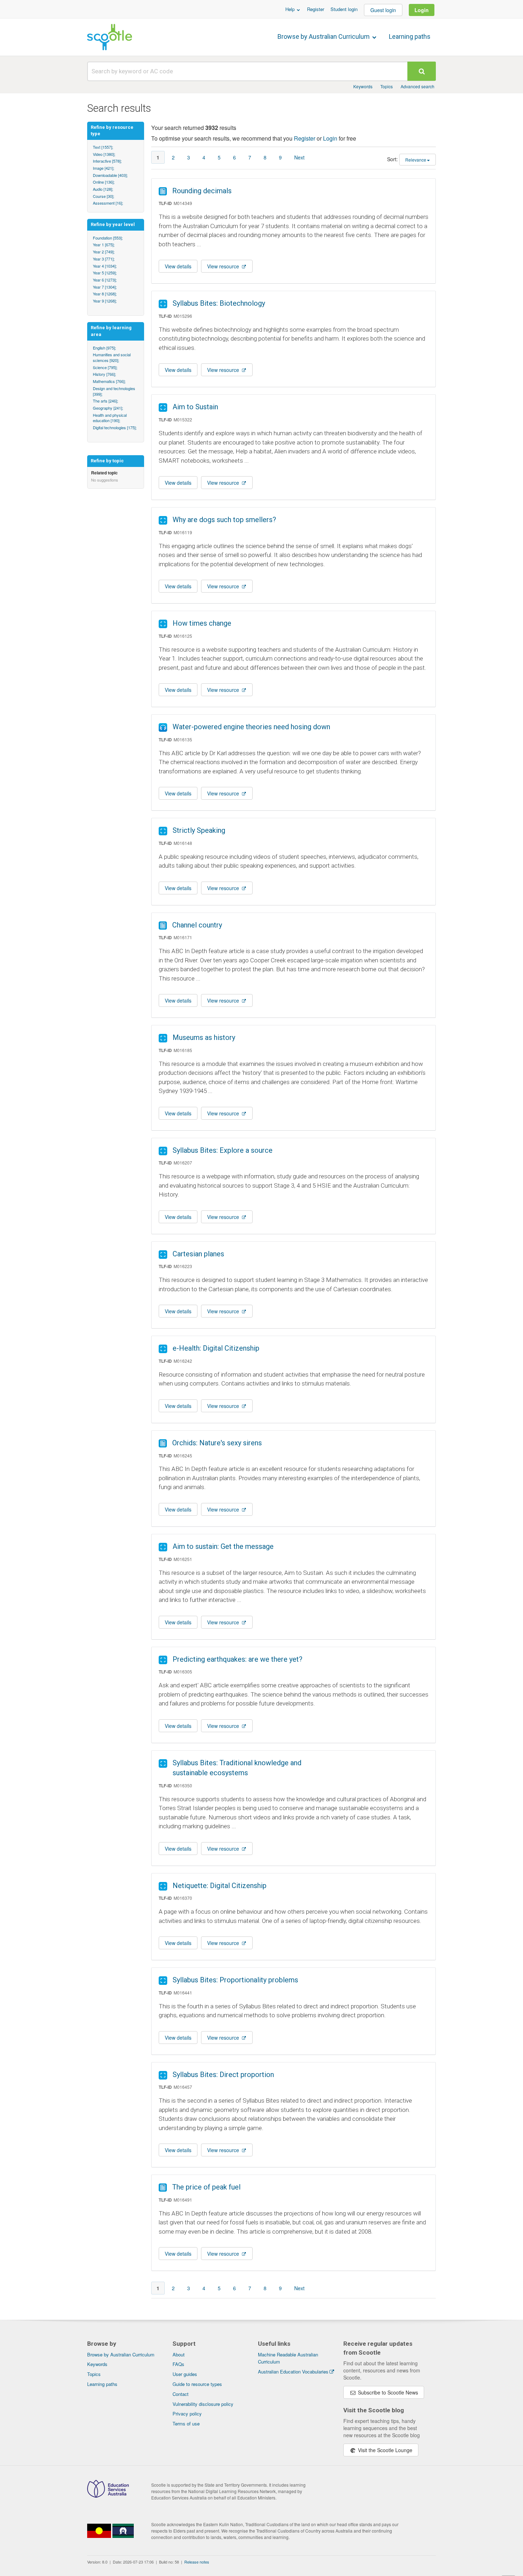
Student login (344, 9)
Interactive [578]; (107, 161)
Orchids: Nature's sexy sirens (217, 1443)
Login (422, 10)
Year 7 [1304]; (105, 287)
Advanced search (418, 86)
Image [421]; (104, 168)
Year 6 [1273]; (105, 280)
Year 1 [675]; (104, 245)
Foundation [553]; (108, 238)
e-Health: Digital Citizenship (216, 1348)
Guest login (383, 10)
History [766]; (104, 374)
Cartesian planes (198, 1254)
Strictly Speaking (199, 830)
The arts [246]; (105, 401)
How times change (202, 623)
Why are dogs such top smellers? (224, 520)
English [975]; (104, 348)
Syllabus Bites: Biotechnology (219, 303)
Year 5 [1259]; (105, 273)
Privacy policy (187, 2414)
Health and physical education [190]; (110, 418)
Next (299, 157)
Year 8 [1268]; (105, 294)
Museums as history (204, 1037)
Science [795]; (105, 367)
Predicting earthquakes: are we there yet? (237, 1659)
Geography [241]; (108, 408)
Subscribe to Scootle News (387, 2392)
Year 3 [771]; (104, 259)
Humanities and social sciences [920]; (112, 357)
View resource (224, 266)
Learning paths (410, 36)
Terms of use (186, 2423)
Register (316, 9)
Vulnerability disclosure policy (203, 2404)
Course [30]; (104, 196)
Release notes (197, 2562)
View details (178, 266)
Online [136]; (104, 182)
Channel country (197, 925)
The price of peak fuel (206, 2187)
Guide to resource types (197, 2384)
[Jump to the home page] (110, 37)
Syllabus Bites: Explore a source (223, 1150)
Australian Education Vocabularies (293, 2372)
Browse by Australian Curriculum (324, 36)
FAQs (178, 2364)
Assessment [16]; (108, 203)
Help (291, 9)
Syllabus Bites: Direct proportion (223, 2075)
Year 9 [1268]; (105, 301)
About (179, 2354)
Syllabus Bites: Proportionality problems (235, 1980)
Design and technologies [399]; (114, 391)
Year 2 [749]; (104, 252)
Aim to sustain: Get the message (223, 1546)
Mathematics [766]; (109, 381)
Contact (181, 2394)
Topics (387, 86)
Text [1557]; (103, 147)
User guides (185, 2374)
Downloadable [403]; (110, 175)
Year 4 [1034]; (105, 266)
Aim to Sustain (195, 407)
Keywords (363, 86)
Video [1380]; (104, 154)
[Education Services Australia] (108, 2496)
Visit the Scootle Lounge (384, 2450)
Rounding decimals (202, 191)
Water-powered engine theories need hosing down (251, 727)
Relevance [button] (416, 160)
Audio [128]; (103, 189)
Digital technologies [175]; (115, 427)
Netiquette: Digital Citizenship (220, 1886)
